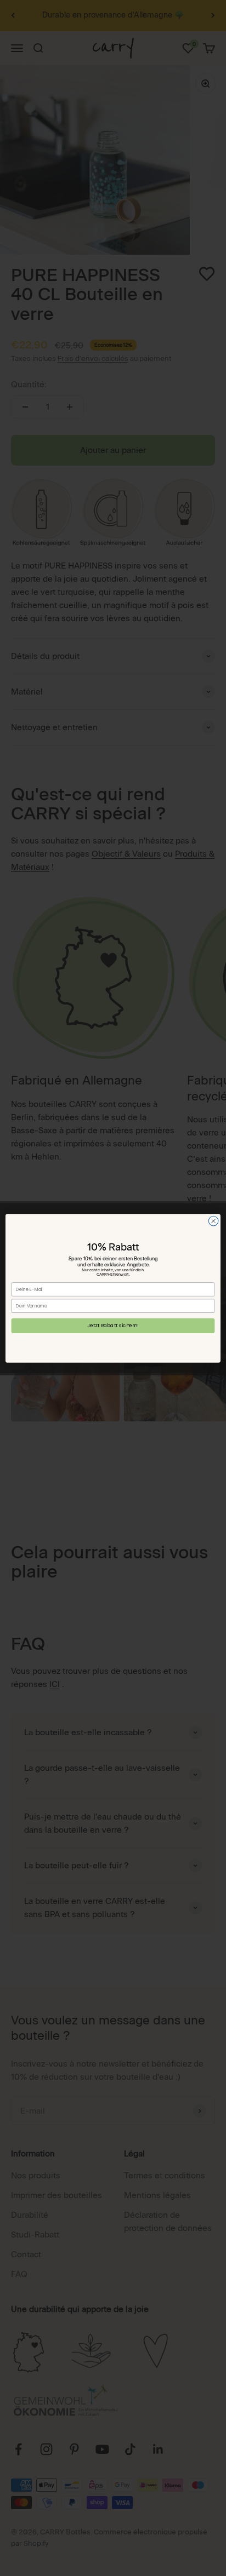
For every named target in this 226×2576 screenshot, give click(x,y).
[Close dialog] (213, 1221)
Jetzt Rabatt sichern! (113, 1325)
